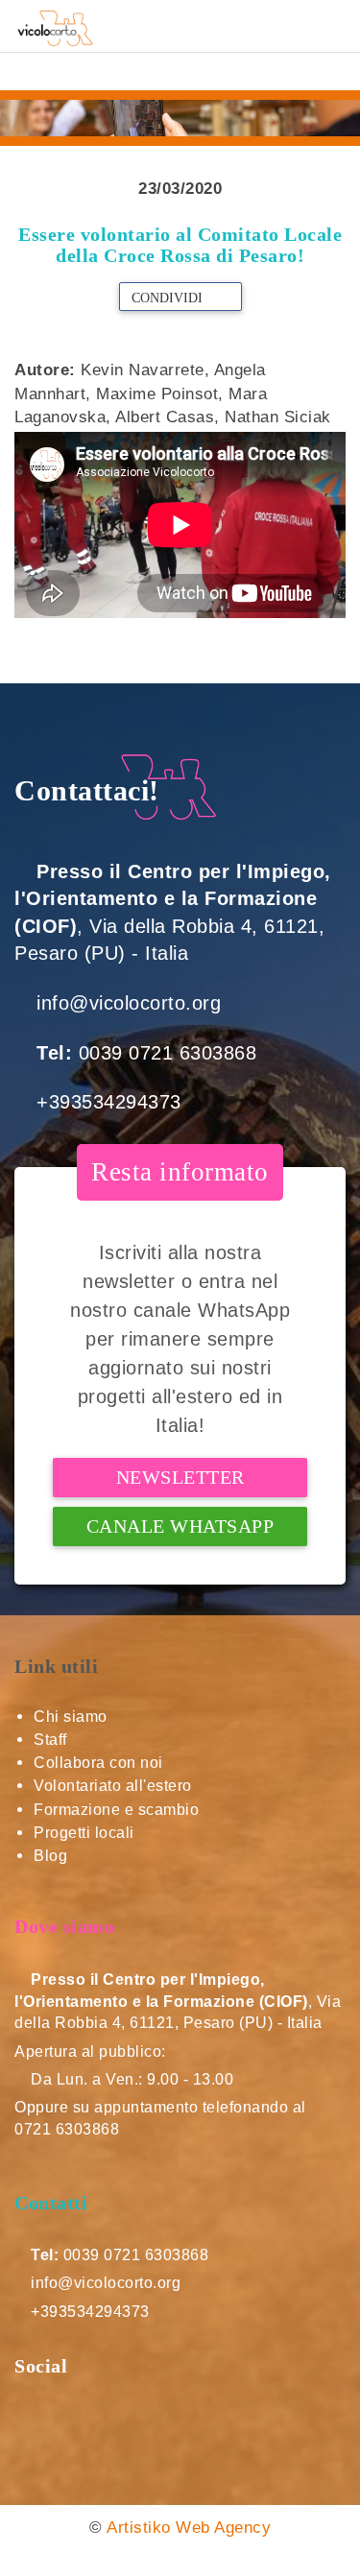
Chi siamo (71, 1717)
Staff (50, 1740)
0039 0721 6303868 (168, 1053)
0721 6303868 (67, 2129)
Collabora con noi (98, 1763)
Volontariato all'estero (113, 1786)
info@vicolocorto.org (129, 1003)
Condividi (169, 298)
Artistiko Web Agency (189, 2528)
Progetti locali (84, 1833)
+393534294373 (109, 1102)
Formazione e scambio (116, 1810)
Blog (50, 1856)
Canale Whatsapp (180, 1526)
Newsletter (180, 1477)
